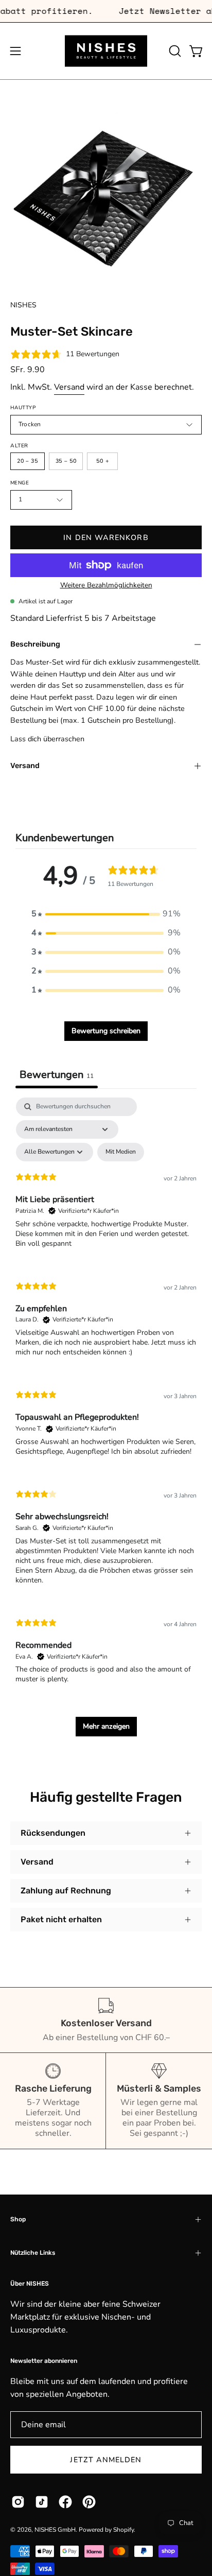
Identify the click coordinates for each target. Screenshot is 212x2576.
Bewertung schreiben (106, 1031)
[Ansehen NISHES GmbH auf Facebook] (65, 2502)
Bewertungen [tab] (57, 1075)
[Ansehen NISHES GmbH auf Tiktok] (42, 2502)
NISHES (23, 305)
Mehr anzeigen (106, 1726)
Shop (18, 2219)
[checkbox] (121, 1152)
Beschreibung (35, 644)
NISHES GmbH (55, 2530)
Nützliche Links (33, 2253)
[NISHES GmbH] (106, 51)
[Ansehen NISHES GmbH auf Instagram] (18, 2502)
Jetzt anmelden (106, 2460)
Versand (69, 387)
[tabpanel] (106, 1422)
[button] (174, 51)
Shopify (123, 2530)
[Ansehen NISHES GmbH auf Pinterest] (89, 2502)
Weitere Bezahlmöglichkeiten (106, 585)
